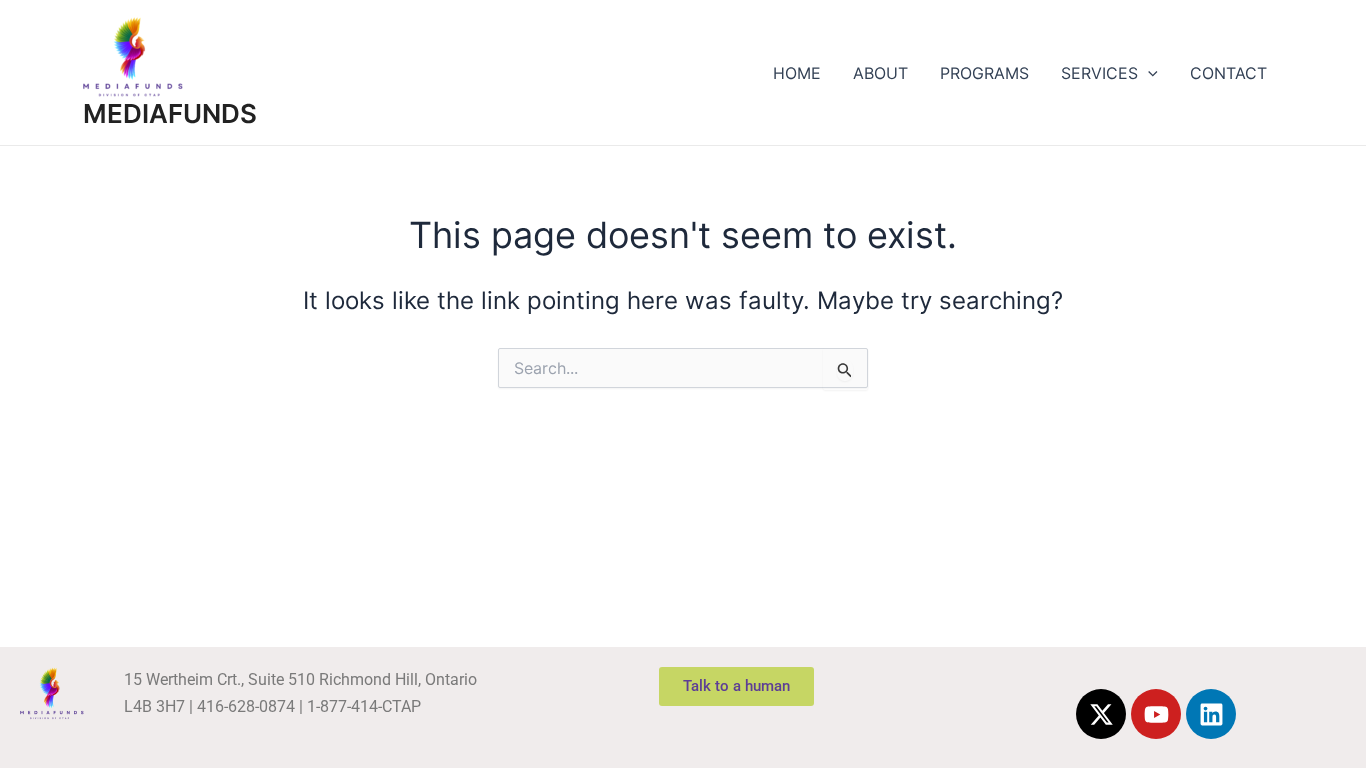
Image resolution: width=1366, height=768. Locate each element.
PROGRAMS (984, 73)
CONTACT (1228, 73)
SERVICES (1099, 73)
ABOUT (880, 73)
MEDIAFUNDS (170, 113)
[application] (1148, 73)
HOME (797, 73)
